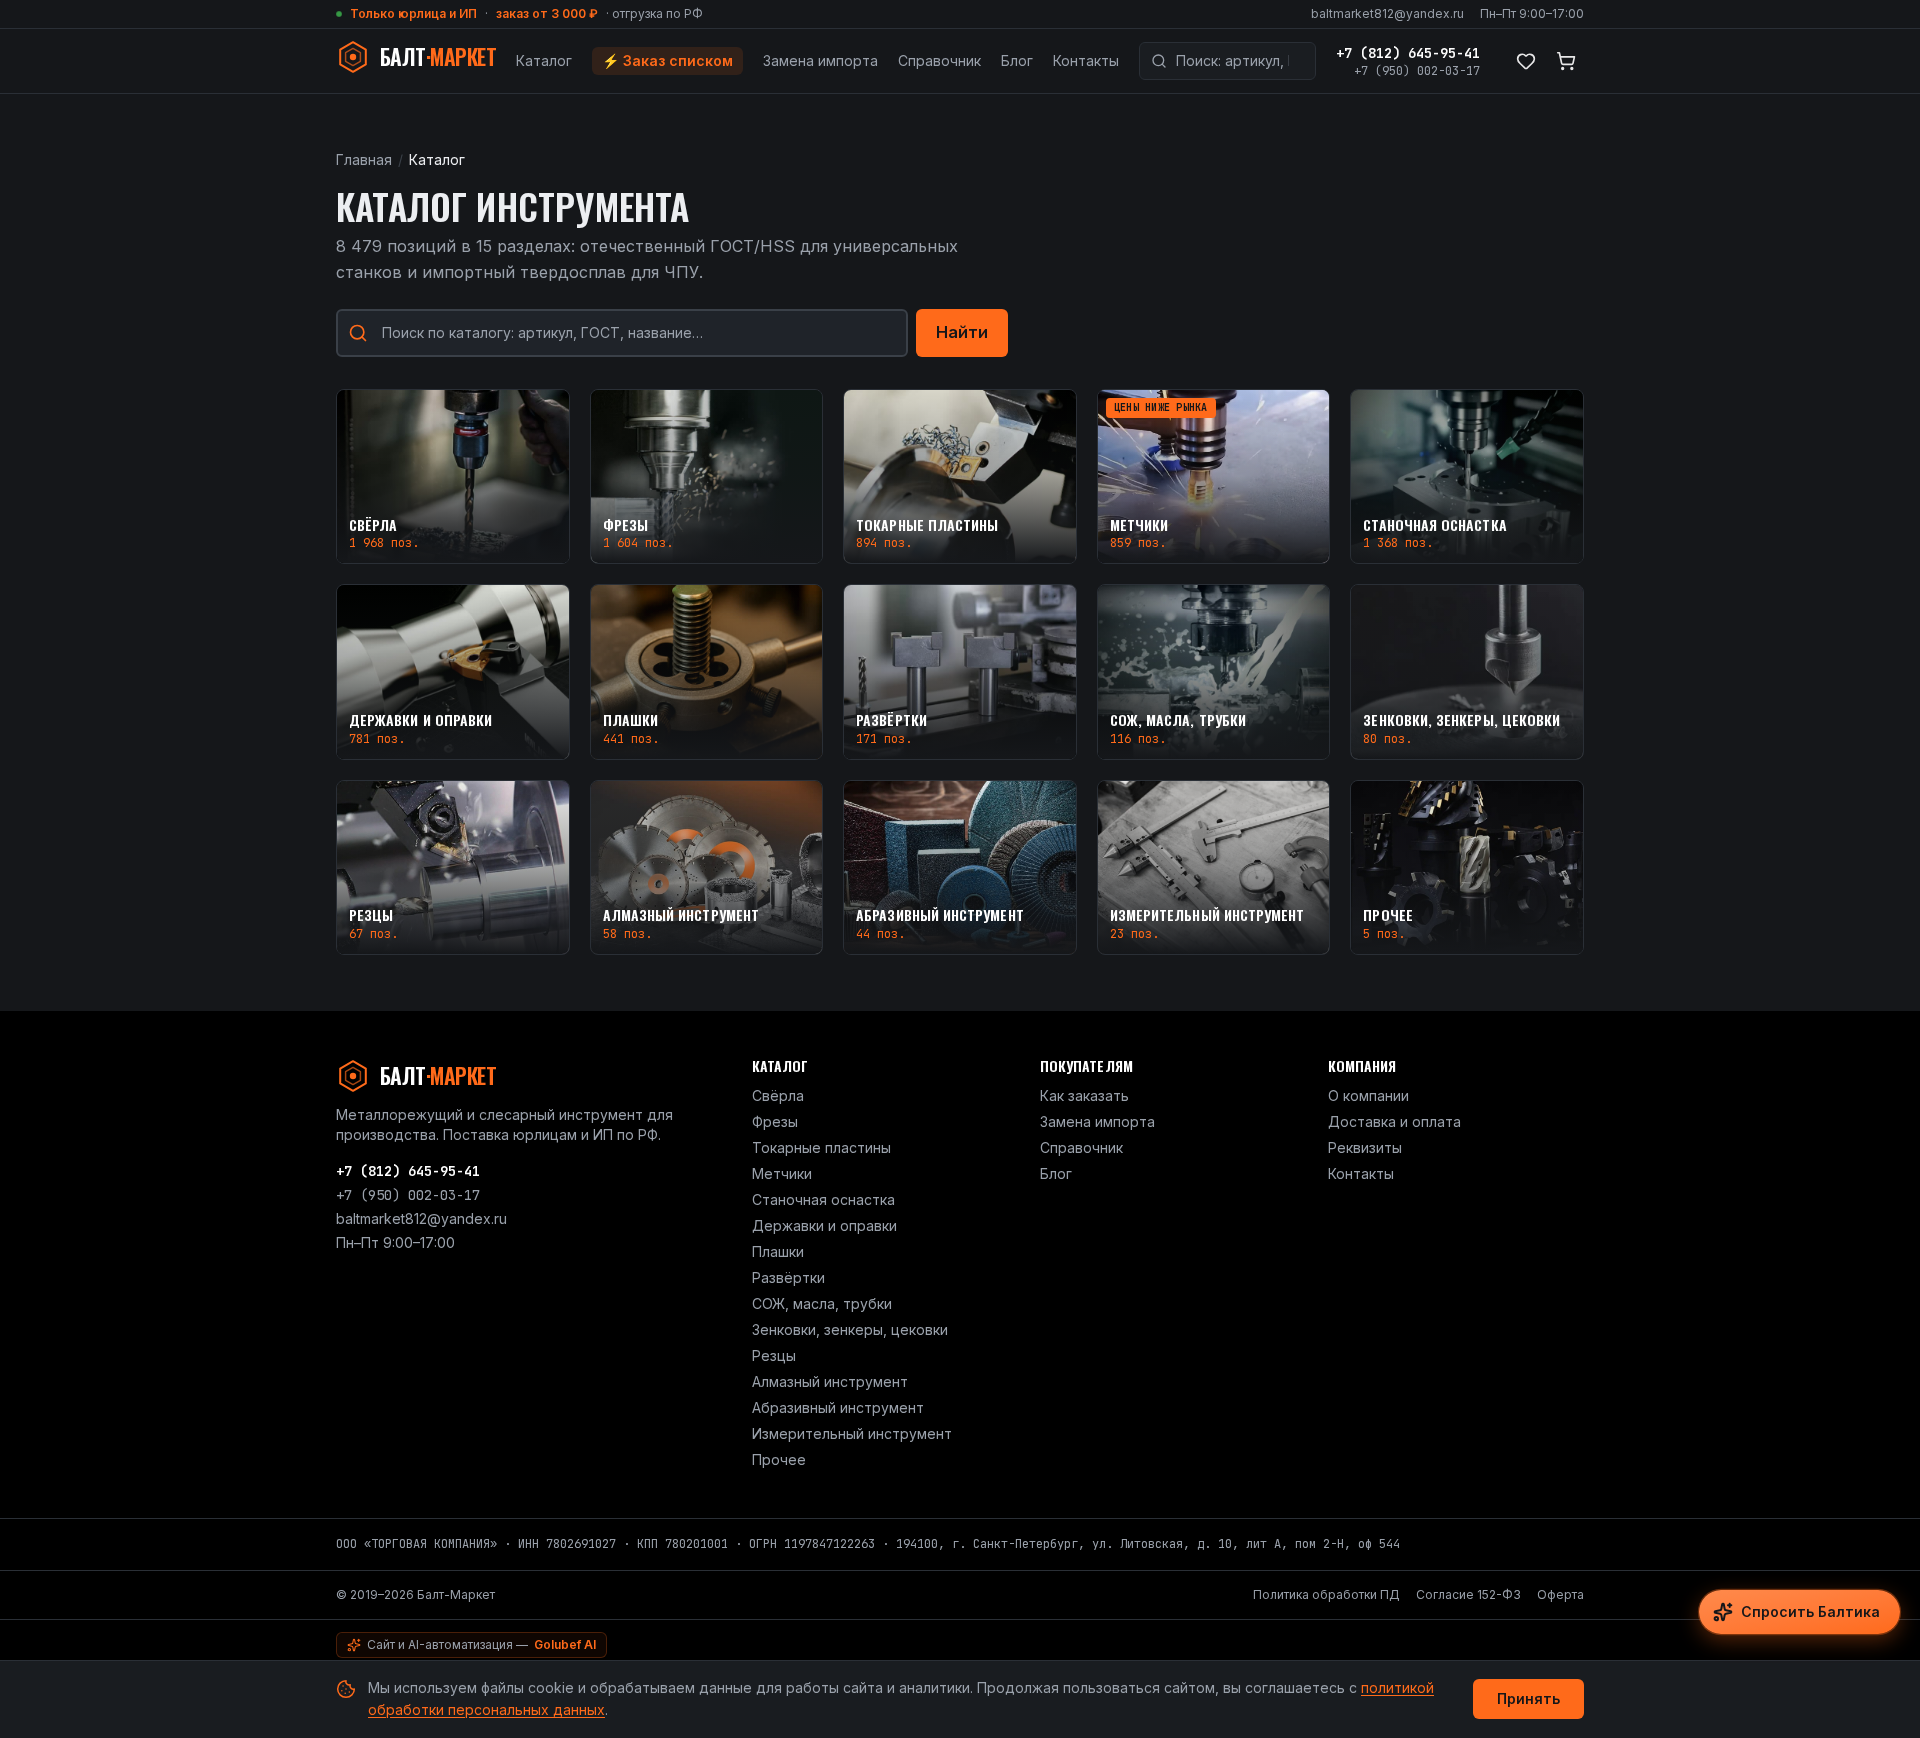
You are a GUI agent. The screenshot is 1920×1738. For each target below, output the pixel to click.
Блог (1017, 60)
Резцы (774, 1355)
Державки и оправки (824, 1225)
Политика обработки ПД (1326, 1594)
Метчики (782, 1173)
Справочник (939, 60)
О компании (1368, 1095)
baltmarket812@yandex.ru (1387, 13)
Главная (364, 159)
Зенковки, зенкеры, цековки (850, 1329)
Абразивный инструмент (838, 1407)
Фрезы (775, 1121)
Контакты (1086, 60)
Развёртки (788, 1277)
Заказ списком (667, 60)
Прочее (779, 1459)
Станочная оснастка (823, 1199)
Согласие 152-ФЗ (1468, 1594)
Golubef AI (565, 1644)
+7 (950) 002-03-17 (1417, 71)
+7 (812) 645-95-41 (1408, 53)
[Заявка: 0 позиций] (1566, 61)
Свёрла (778, 1095)
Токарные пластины (821, 1147)
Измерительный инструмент (852, 1433)
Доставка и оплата (1394, 1121)
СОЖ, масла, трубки (822, 1303)
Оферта (1560, 1594)
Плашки (778, 1251)
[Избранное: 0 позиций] (1526, 61)
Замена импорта (820, 60)
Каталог (544, 60)
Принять (1528, 1698)
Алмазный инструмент (830, 1381)
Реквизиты (1365, 1147)
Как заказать (1084, 1095)
